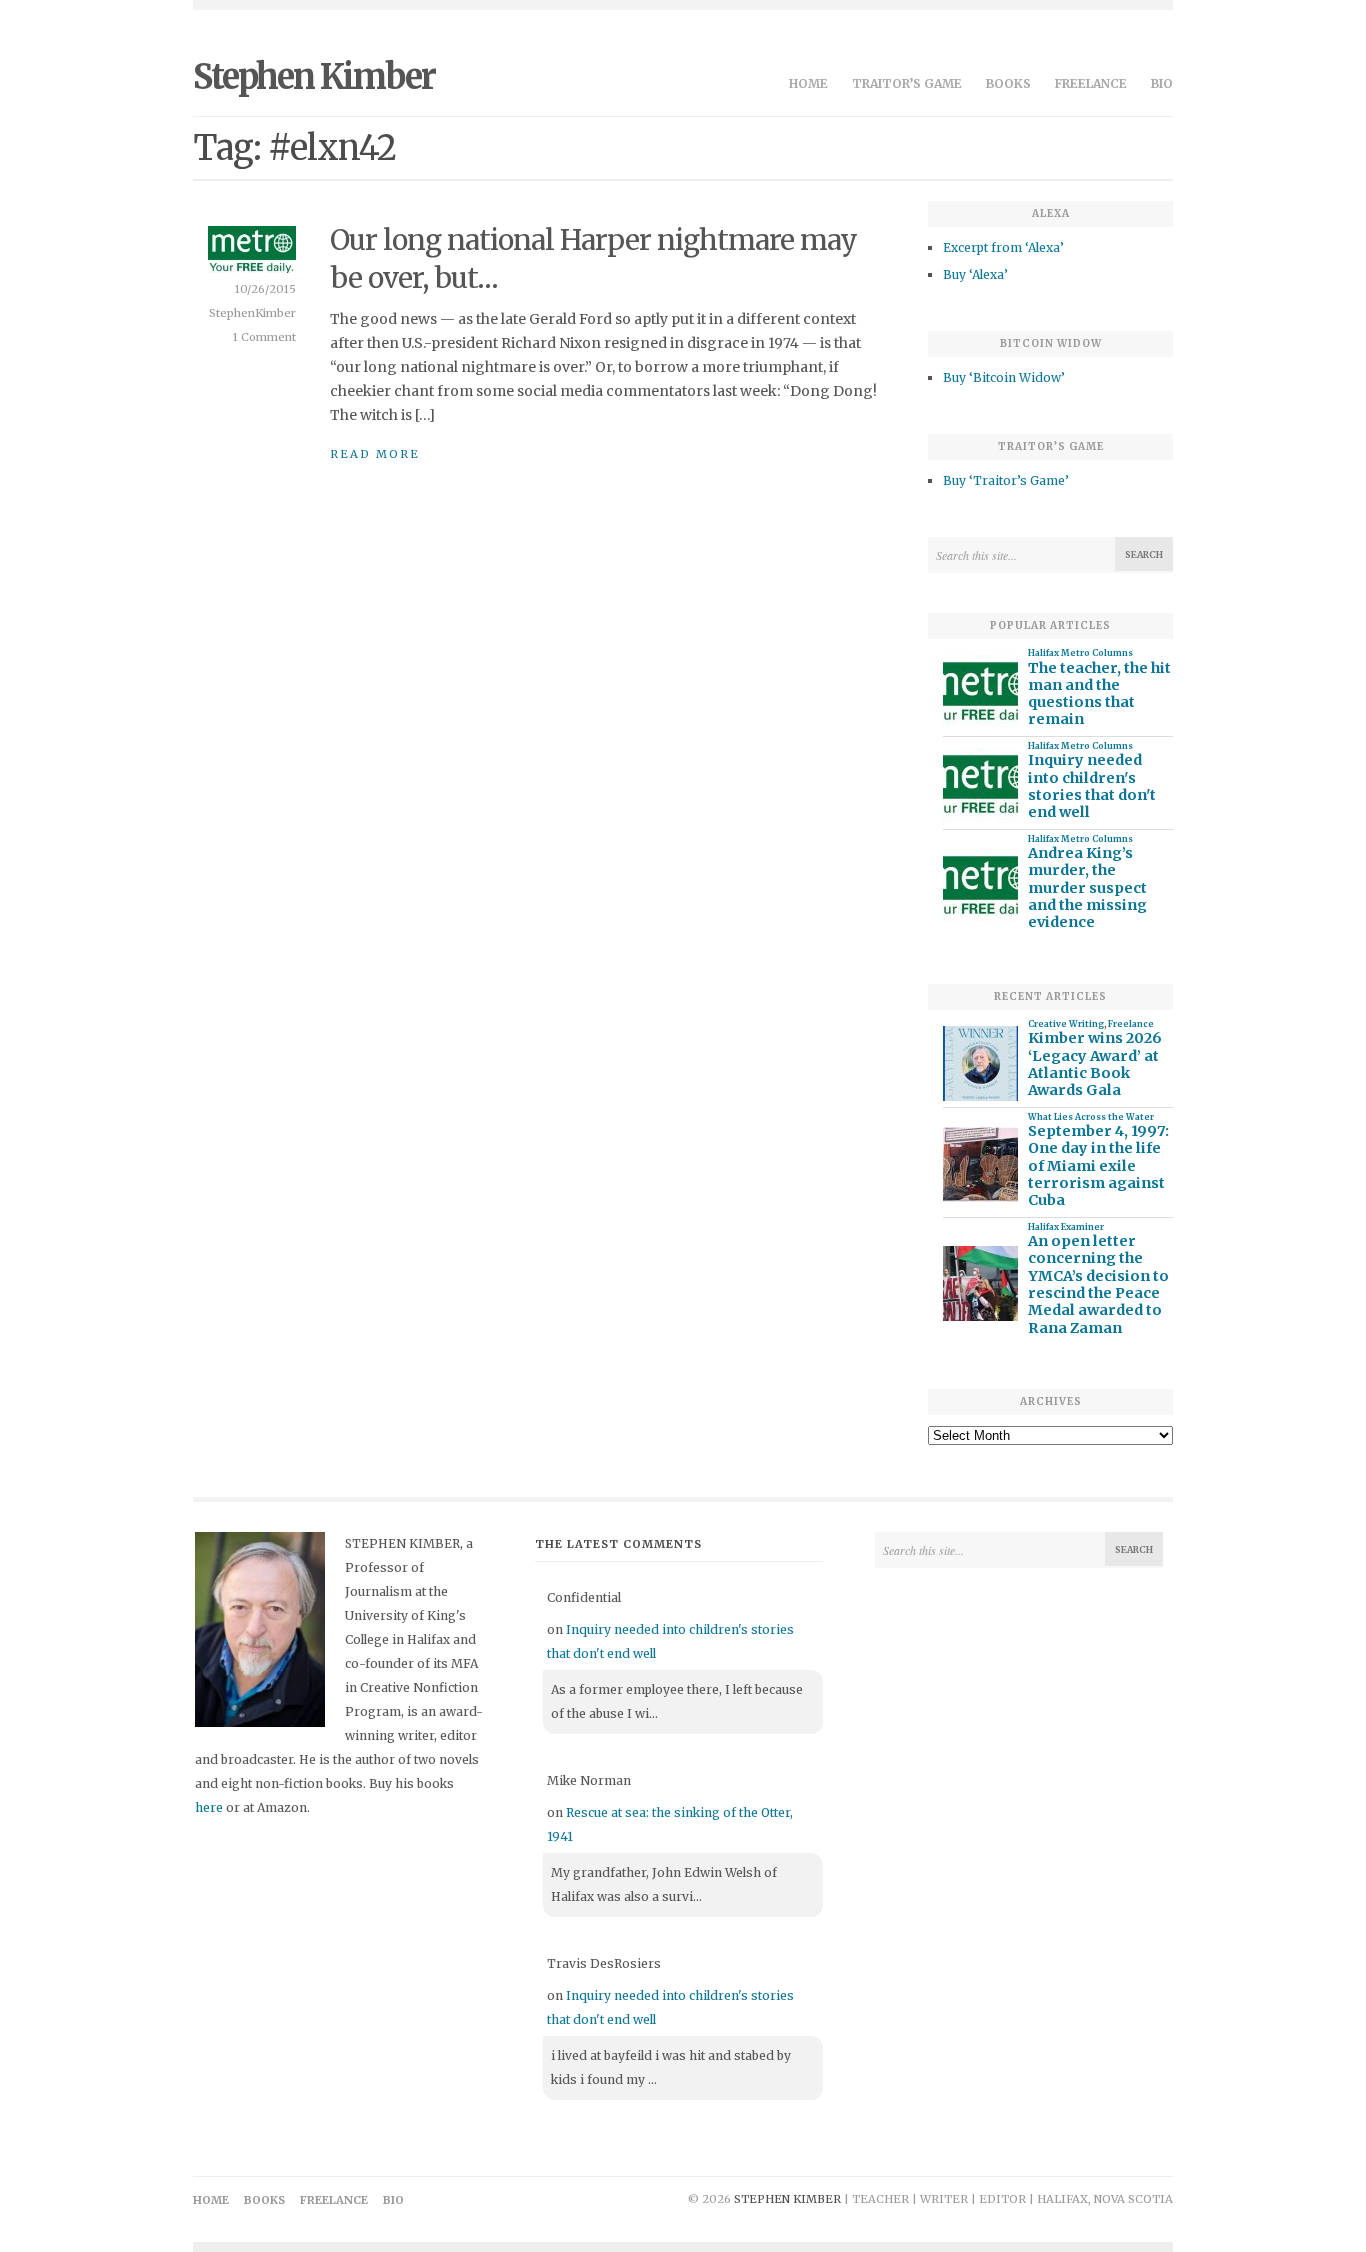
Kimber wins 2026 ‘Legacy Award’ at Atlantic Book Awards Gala (1095, 1064)
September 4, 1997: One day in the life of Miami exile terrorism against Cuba (1098, 1166)
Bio (1162, 83)
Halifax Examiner (1066, 1227)
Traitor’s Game (907, 83)
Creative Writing (1066, 1024)
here (209, 1807)
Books (1008, 83)
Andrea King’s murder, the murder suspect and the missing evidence (1087, 888)
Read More (375, 454)
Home (808, 83)
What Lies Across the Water (1091, 1117)
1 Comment (264, 337)
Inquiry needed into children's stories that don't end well (1092, 786)
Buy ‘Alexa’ (975, 274)
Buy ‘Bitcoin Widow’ (1004, 377)
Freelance (1091, 83)
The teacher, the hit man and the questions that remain (1099, 694)
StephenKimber (252, 313)
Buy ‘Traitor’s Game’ (1006, 480)
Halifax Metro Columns (1080, 653)
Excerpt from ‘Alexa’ (1003, 247)
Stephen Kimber (314, 77)
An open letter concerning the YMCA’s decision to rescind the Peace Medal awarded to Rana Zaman (1098, 1284)
